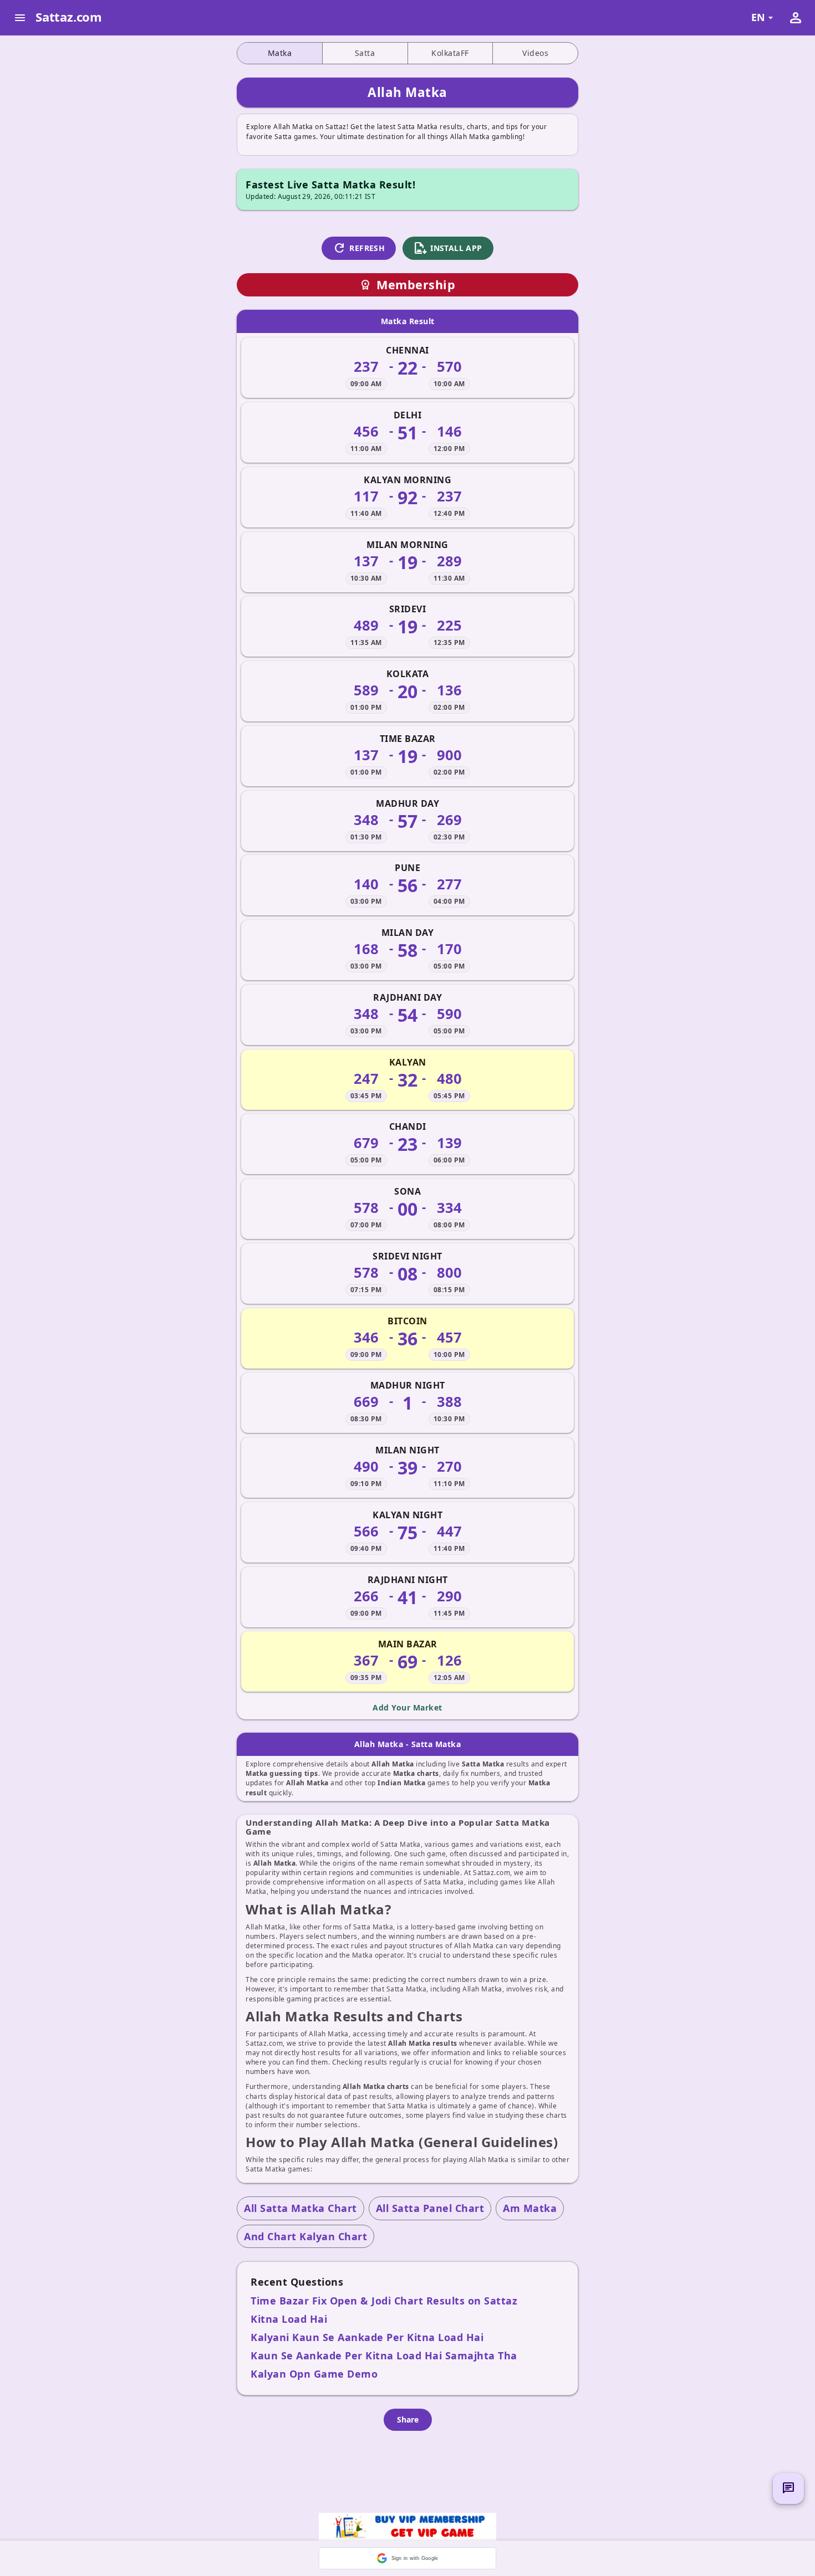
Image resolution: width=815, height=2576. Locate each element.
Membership (407, 285)
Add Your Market (407, 1707)
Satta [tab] (365, 53)
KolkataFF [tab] (450, 53)
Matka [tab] (280, 53)
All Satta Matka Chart (300, 2208)
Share (408, 2419)
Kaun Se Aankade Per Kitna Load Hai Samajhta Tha (384, 2355)
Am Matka (530, 2208)
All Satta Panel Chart (430, 2208)
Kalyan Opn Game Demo (314, 2374)
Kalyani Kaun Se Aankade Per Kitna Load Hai (367, 2337)
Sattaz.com (69, 17)
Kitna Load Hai (289, 2319)
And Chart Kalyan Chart (305, 2236)
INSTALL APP (448, 248)
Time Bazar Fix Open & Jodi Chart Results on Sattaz (384, 2301)
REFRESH (359, 248)
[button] (407, 2558)
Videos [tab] (535, 53)
